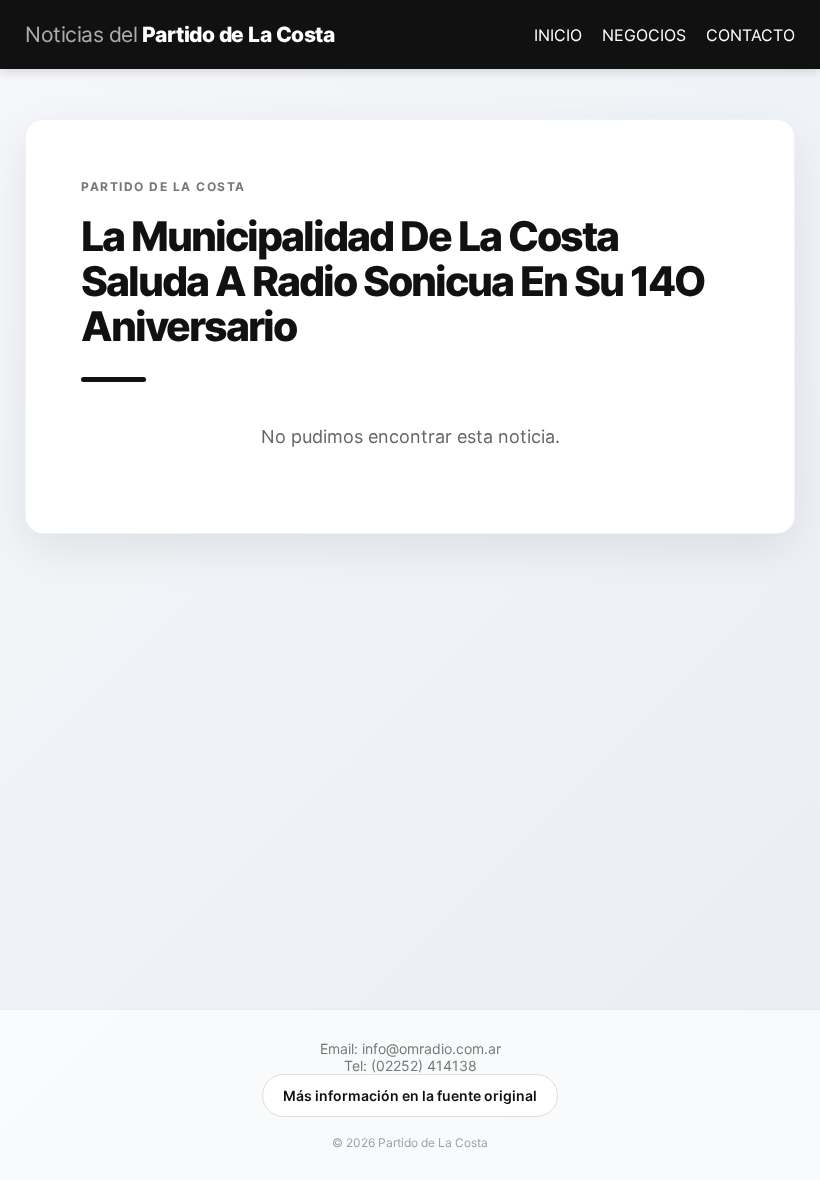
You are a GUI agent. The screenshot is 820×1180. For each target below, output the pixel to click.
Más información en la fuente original (410, 1095)
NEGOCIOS (646, 35)
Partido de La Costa (179, 34)
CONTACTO (750, 35)
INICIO (560, 35)
